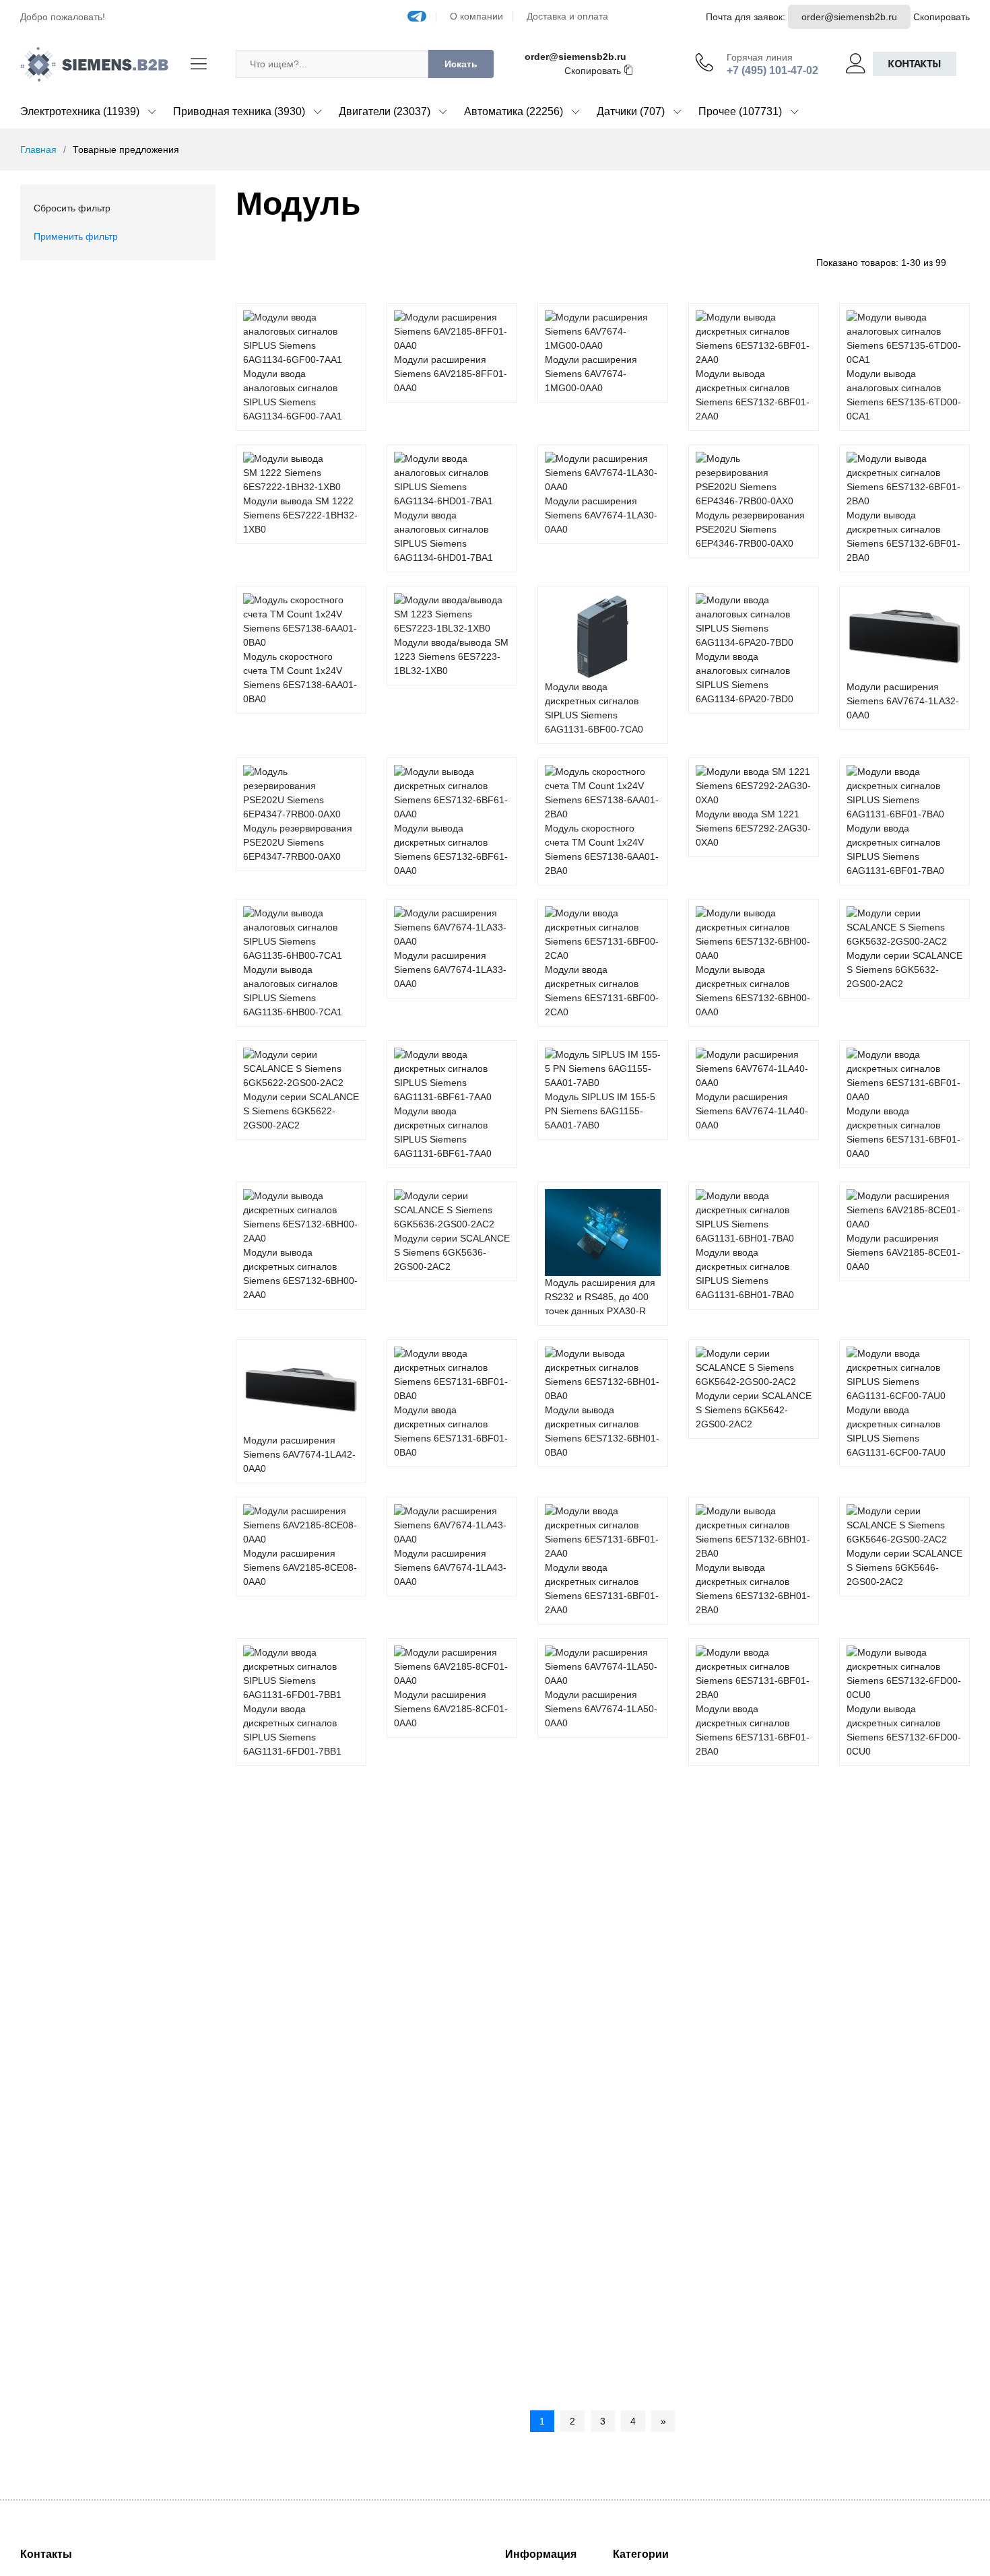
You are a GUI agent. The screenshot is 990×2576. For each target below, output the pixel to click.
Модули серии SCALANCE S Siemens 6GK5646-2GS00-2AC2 (904, 1567)
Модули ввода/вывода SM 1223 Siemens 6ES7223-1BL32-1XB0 (451, 656)
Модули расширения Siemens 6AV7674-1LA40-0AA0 (752, 1111)
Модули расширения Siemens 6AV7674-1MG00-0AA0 (591, 374)
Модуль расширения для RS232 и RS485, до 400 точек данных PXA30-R (600, 1297)
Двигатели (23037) (385, 111)
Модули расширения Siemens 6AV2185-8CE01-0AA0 (903, 1252)
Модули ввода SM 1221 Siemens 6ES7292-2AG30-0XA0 (753, 828)
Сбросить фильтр (72, 208)
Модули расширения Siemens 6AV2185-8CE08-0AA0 (300, 1567)
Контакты (915, 64)
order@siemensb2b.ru (849, 17)
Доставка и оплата (567, 16)
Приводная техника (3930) (239, 111)
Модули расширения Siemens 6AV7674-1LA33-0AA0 (450, 970)
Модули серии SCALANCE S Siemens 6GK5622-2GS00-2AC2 (301, 1111)
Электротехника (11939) (80, 111)
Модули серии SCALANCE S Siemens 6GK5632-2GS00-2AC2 (904, 970)
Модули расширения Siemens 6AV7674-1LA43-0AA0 (450, 1567)
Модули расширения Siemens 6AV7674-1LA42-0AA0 (299, 1454)
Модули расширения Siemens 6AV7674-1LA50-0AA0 (601, 1709)
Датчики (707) (631, 111)
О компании (476, 16)
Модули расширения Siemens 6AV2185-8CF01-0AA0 (451, 1709)
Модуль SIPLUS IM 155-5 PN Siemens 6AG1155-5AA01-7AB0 (600, 1111)
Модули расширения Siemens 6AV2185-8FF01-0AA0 (451, 374)
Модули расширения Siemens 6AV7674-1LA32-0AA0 (903, 701)
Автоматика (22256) (514, 111)
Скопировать (942, 17)
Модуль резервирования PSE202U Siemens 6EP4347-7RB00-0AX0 (298, 842)
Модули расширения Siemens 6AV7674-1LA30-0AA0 (601, 515)
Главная (38, 149)
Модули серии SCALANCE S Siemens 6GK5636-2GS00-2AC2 (452, 1252)
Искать (461, 64)
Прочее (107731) (740, 111)
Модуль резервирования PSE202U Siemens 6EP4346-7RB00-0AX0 (750, 529)
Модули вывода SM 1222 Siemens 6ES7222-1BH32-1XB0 (300, 515)
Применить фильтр (76, 236)
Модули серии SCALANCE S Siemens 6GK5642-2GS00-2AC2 (754, 1410)
